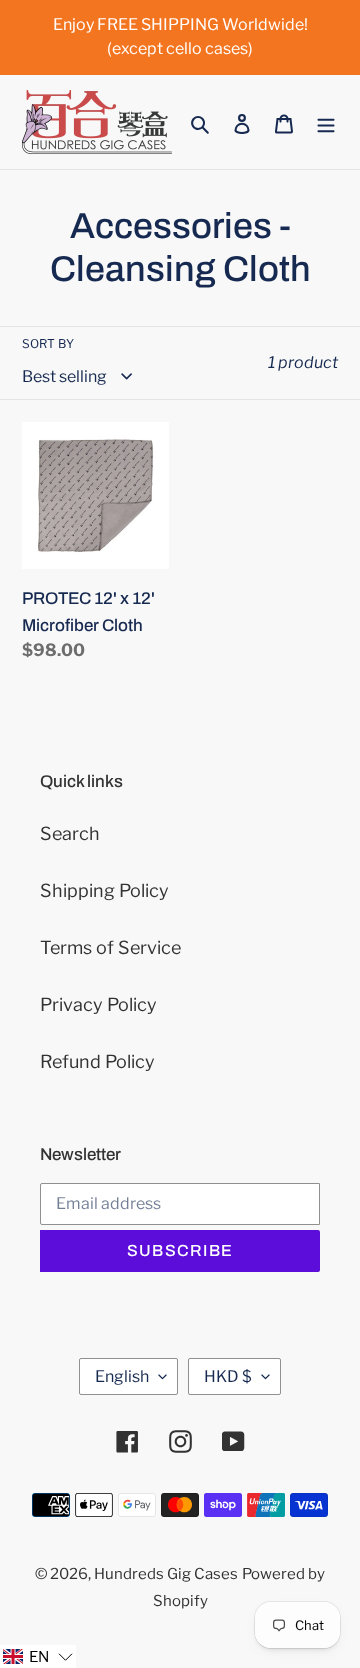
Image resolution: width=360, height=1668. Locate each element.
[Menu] (326, 122)
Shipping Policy (104, 890)
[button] (38, 1656)
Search (70, 833)
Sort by (48, 343)
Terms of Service (110, 947)
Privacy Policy (98, 1004)
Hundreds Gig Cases (166, 1574)
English (122, 1376)
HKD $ (228, 1376)
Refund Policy (97, 1061)
